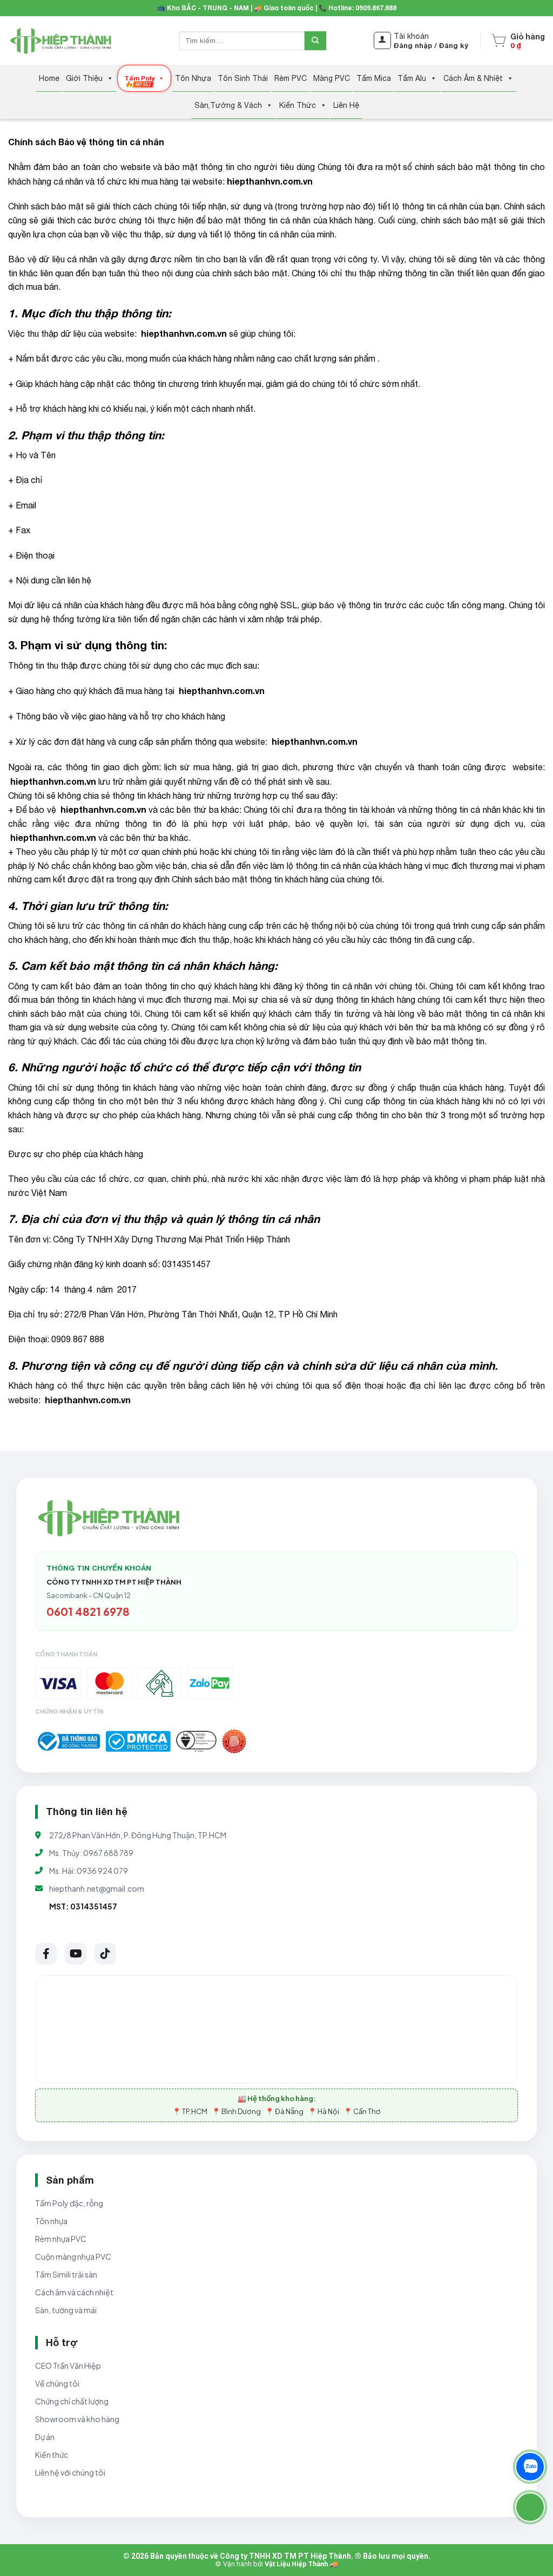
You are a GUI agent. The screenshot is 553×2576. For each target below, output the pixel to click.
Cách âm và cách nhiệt (74, 2292)
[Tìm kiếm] (315, 41)
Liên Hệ (346, 105)
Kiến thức (52, 2455)
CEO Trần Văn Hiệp (68, 2366)
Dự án (45, 2437)
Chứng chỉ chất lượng (72, 2401)
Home (49, 78)
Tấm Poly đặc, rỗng (69, 2203)
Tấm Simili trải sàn (66, 2274)
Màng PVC (332, 78)
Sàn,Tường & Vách (228, 105)
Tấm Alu (412, 78)
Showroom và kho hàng (77, 2419)
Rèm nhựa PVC (61, 2239)
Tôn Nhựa (193, 78)
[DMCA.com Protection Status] (138, 1741)
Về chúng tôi (57, 2383)
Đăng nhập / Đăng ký (431, 45)
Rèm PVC (291, 78)
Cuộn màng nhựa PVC (73, 2256)
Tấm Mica (374, 78)
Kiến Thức (298, 105)
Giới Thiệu (84, 78)
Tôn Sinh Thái (243, 78)
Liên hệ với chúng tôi (70, 2472)
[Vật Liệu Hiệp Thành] (62, 41)
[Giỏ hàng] (498, 40)
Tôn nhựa (51, 2221)
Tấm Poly (139, 78)
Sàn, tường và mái (66, 2310)
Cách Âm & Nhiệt (473, 78)
